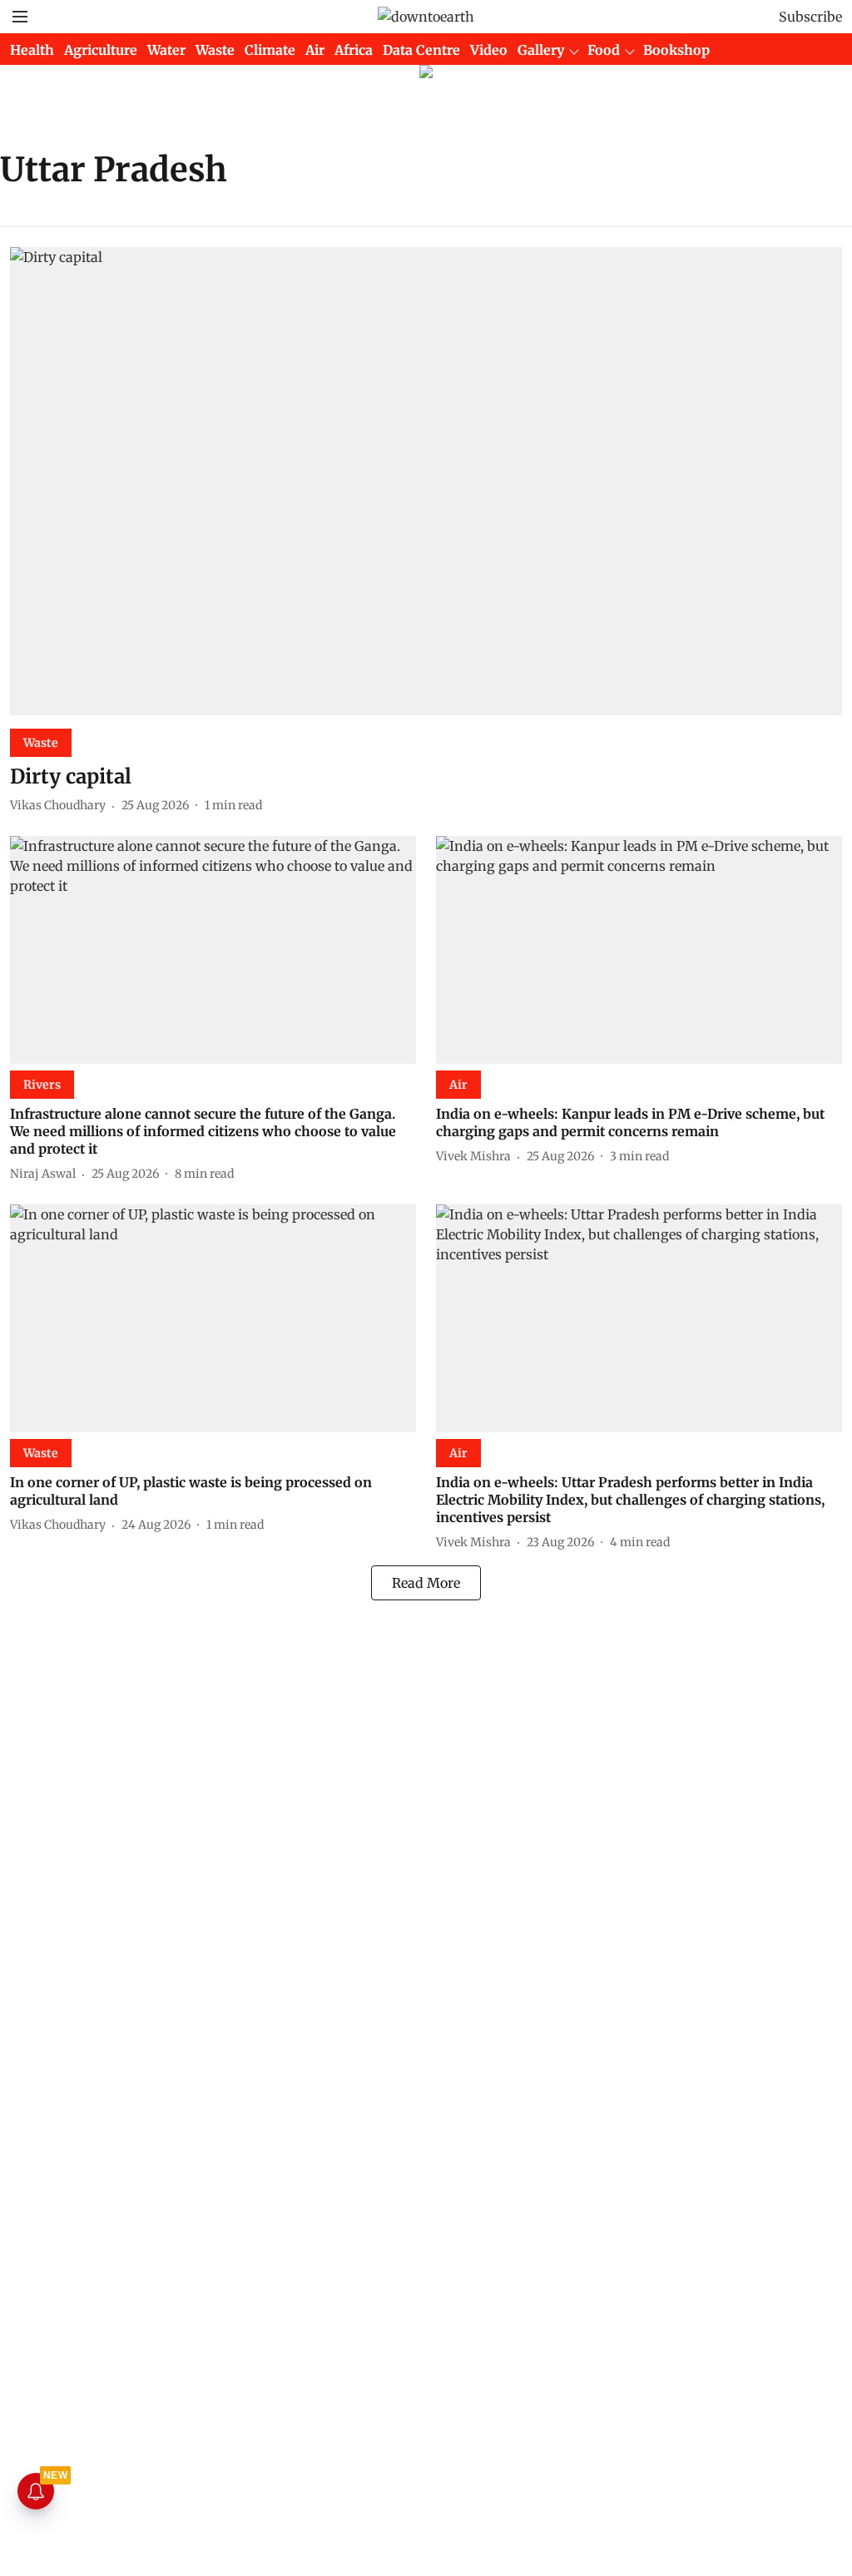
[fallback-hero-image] (426, 481)
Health (32, 50)
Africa (354, 50)
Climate (270, 50)
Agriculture (101, 50)
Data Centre (421, 50)
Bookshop (676, 50)
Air (315, 50)
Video (489, 50)
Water (166, 50)
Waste (215, 50)
